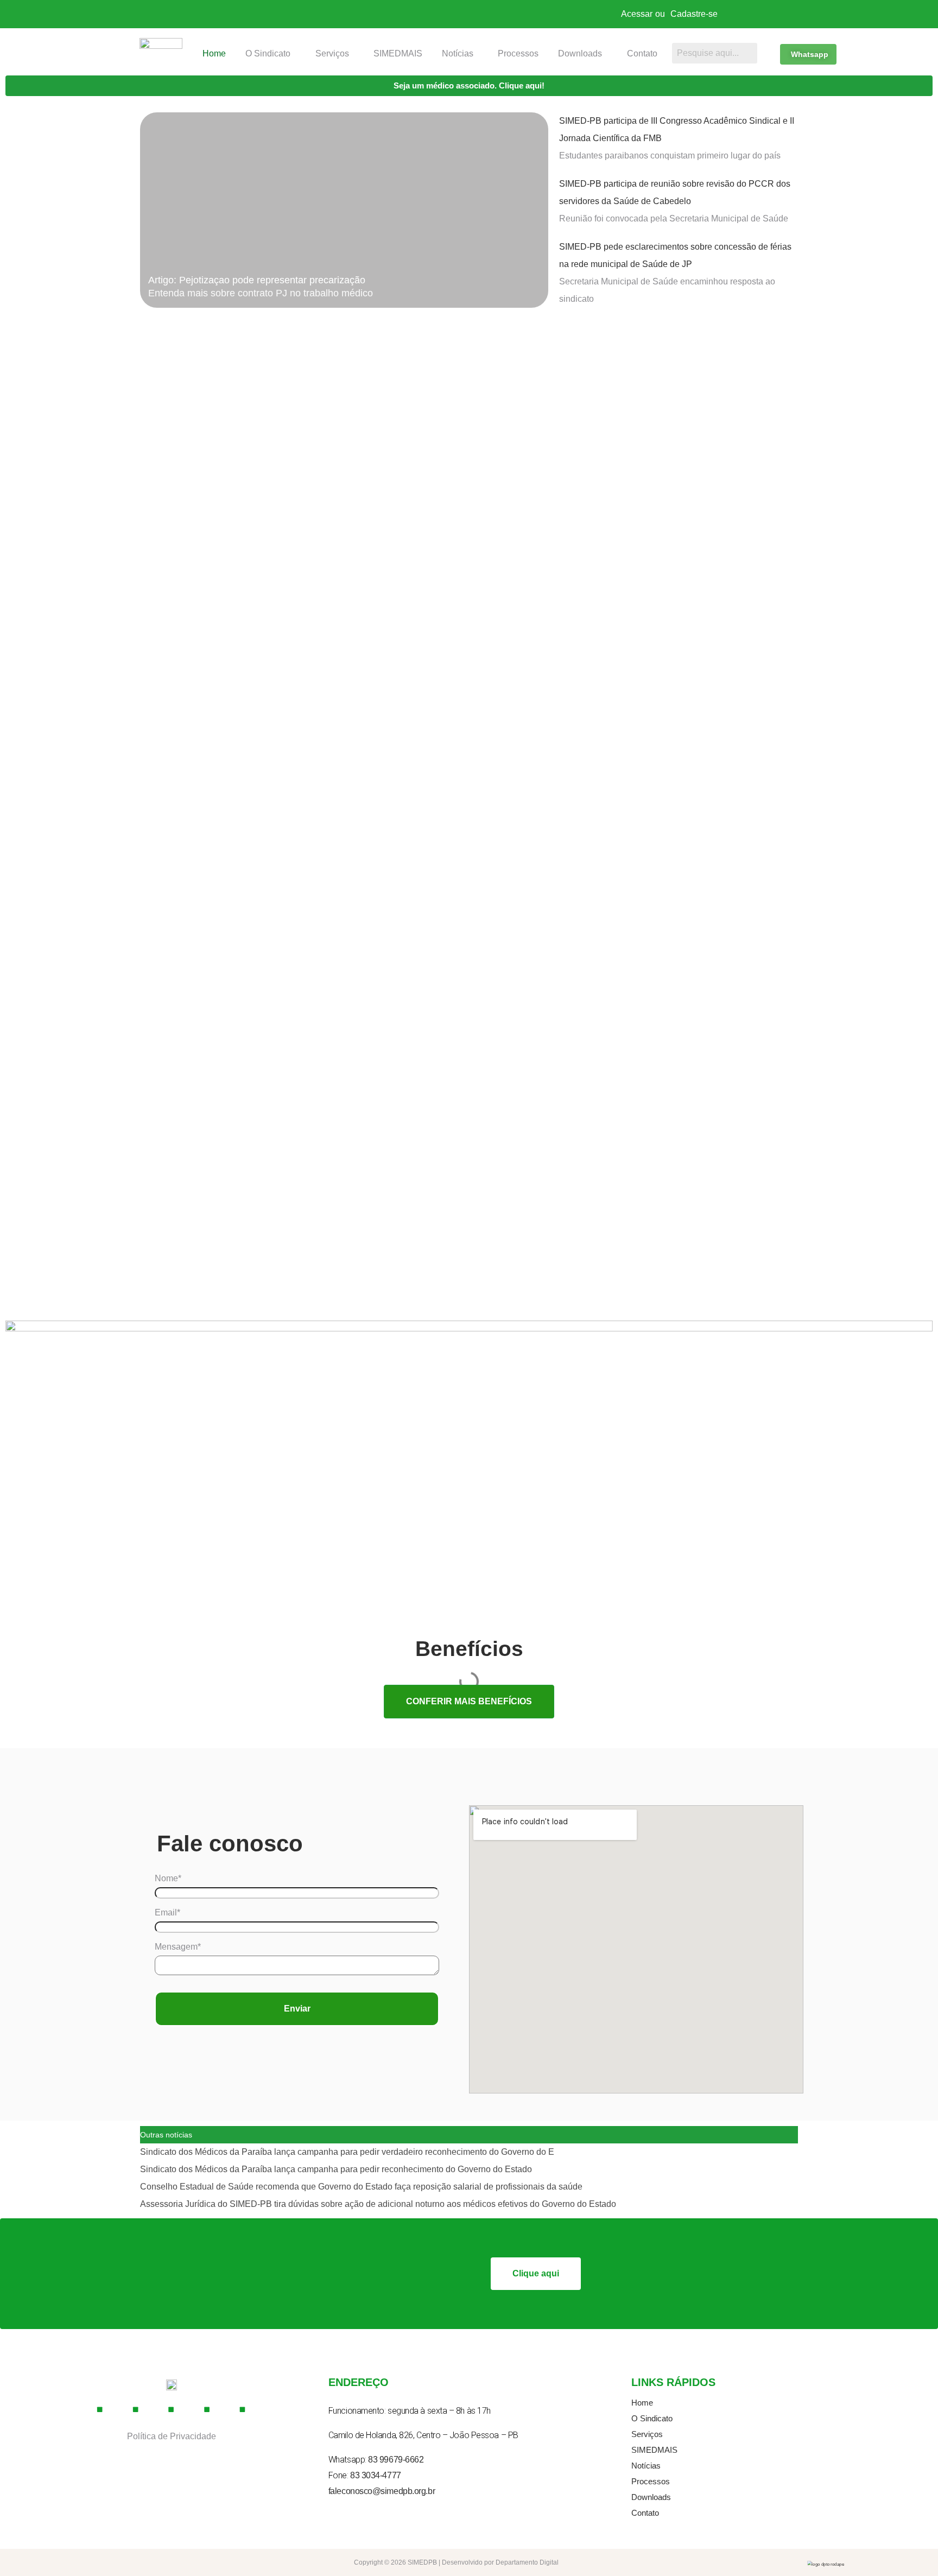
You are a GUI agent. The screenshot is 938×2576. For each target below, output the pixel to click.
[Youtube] (172, 2410)
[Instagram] (136, 2410)
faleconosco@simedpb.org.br (382, 2491)
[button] (271, 54)
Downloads (580, 53)
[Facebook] (100, 2410)
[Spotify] (243, 2410)
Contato (642, 53)
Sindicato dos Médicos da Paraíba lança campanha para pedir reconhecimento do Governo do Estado (336, 2169)
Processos (518, 53)
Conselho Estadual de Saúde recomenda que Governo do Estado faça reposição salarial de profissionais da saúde (361, 2187)
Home (214, 53)
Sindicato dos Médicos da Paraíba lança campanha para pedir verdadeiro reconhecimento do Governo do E (347, 2152)
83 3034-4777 (376, 2475)
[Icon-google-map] (207, 2410)
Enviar (297, 2009)
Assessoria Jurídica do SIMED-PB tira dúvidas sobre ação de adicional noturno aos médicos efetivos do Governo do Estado (378, 2204)
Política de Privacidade (172, 2436)
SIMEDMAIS (398, 53)
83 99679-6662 (396, 2460)
